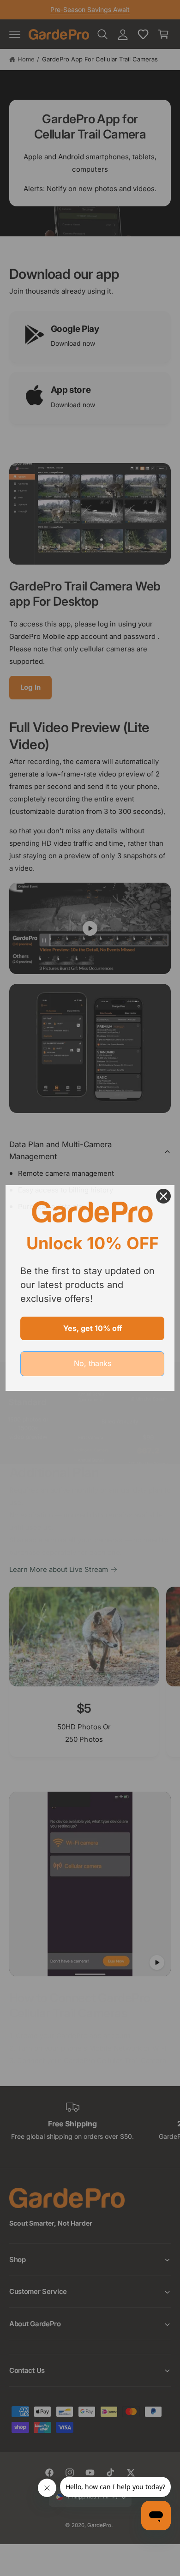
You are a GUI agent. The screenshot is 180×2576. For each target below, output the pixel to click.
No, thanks (93, 1363)
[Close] (163, 1196)
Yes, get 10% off (93, 1328)
